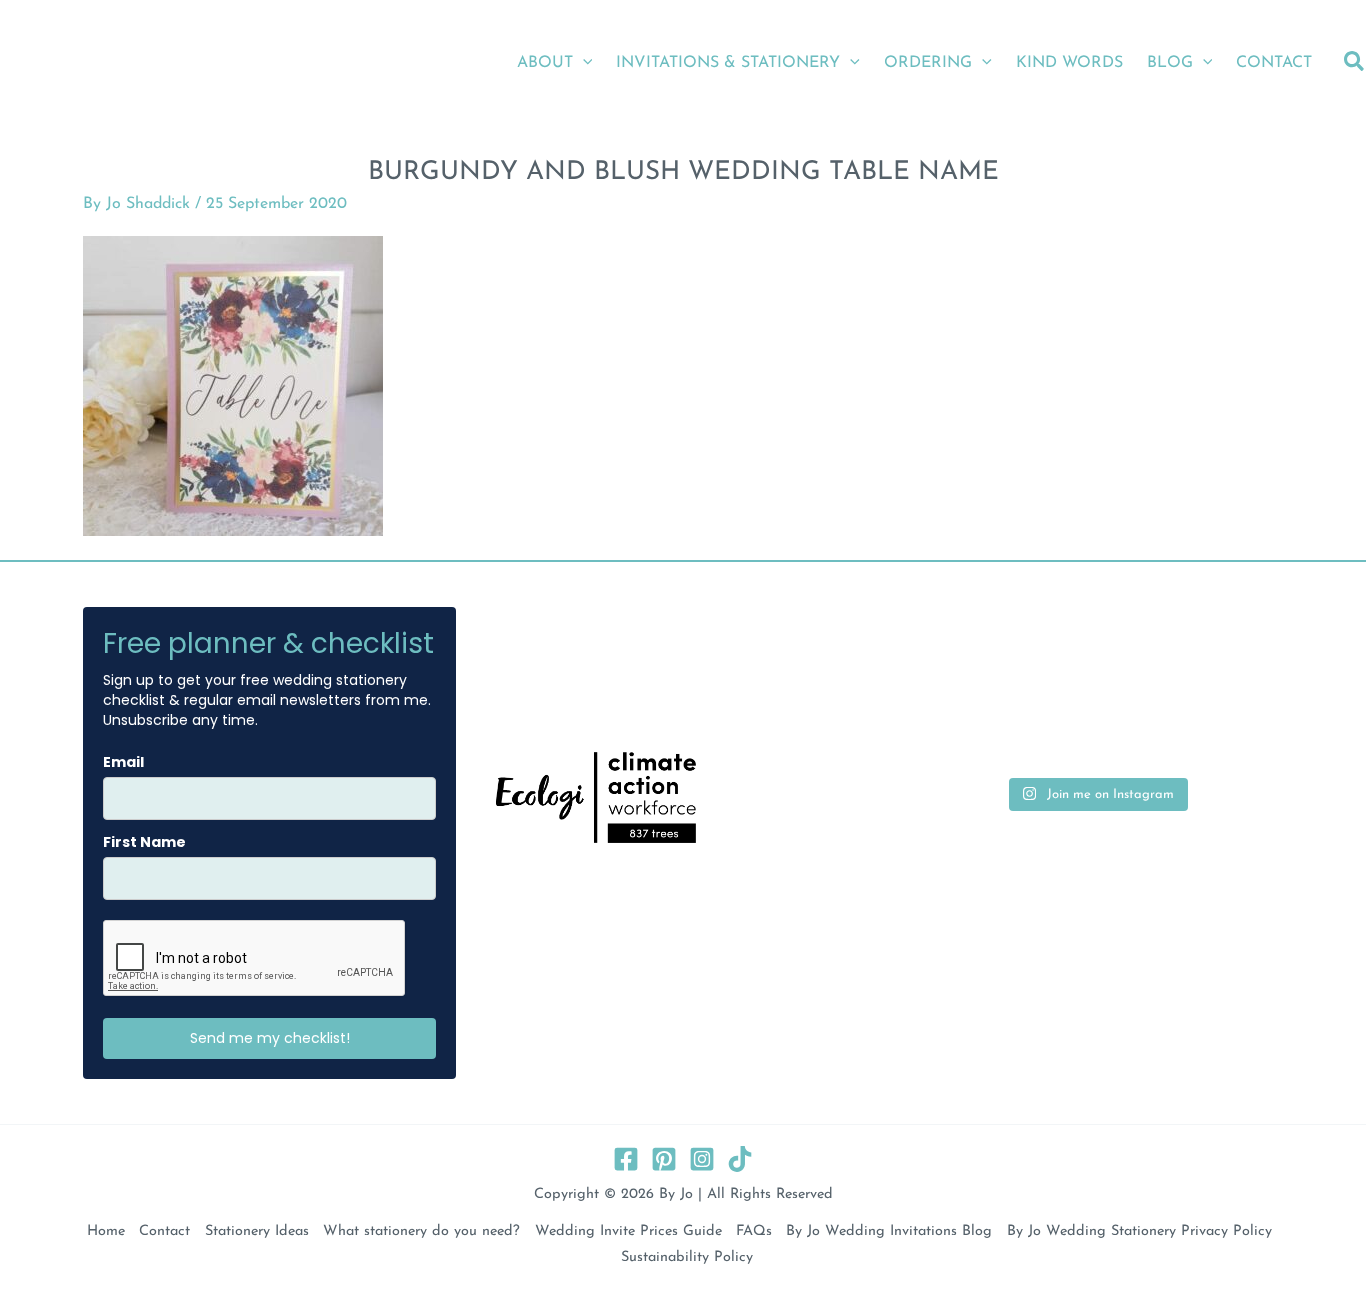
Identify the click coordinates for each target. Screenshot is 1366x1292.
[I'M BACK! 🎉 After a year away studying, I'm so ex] (1096, 652)
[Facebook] (626, 1159)
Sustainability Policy (686, 1257)
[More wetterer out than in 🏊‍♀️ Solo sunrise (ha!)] (1224, 652)
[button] (583, 63)
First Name (144, 842)
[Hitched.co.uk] (561, 657)
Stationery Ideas (257, 1231)
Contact (164, 1231)
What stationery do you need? (421, 1231)
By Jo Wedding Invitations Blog (889, 1231)
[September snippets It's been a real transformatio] (1224, 728)
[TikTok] (740, 1159)
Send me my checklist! (270, 1038)
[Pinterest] (664, 1159)
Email (123, 762)
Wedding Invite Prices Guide (628, 1231)
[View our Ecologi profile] (596, 797)
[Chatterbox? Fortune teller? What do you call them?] (969, 728)
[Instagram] (702, 1159)
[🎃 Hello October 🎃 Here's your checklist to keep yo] (1096, 728)
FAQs (754, 1231)
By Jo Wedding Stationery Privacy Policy (1139, 1231)
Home (106, 1231)
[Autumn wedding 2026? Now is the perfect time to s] (969, 652)
